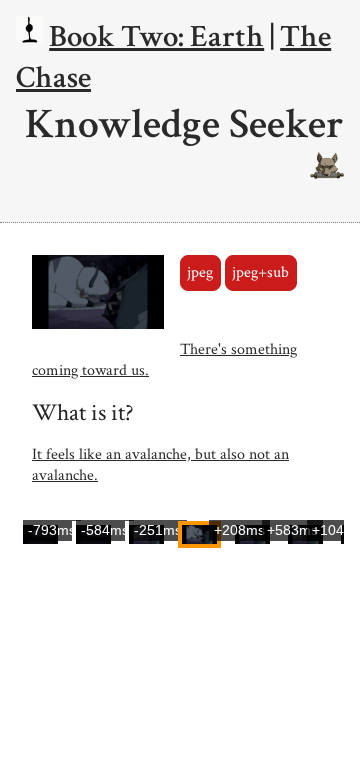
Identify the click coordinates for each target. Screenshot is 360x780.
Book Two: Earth (156, 36)
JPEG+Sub (260, 272)
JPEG (200, 272)
